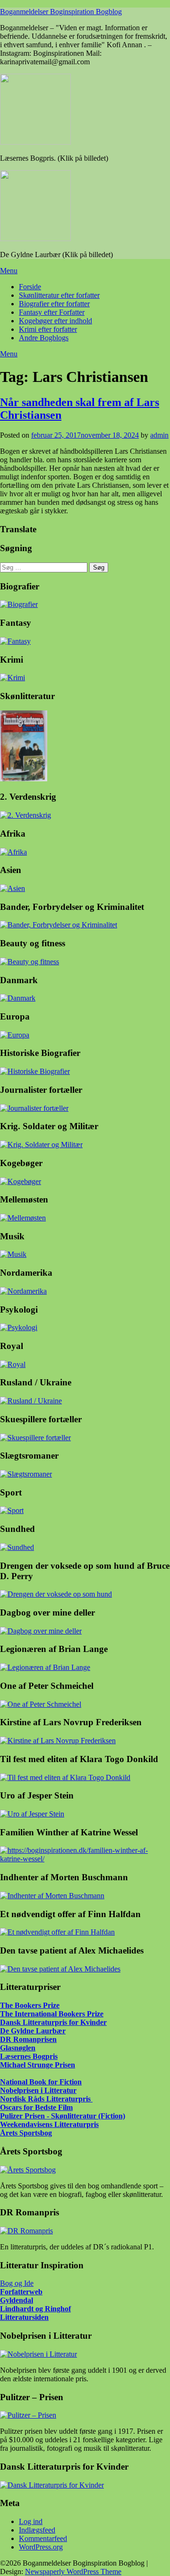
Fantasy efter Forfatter (52, 312)
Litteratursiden (24, 2317)
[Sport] (12, 1510)
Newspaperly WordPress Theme (73, 2572)
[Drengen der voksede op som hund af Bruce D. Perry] (56, 1594)
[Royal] (13, 1364)
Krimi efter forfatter (48, 329)
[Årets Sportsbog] (28, 2170)
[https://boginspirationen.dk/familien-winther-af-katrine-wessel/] (85, 1859)
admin (159, 435)
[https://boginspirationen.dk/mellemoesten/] (23, 1218)
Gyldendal (17, 2300)
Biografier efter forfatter (54, 304)
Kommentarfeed (43, 2538)
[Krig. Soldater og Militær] (41, 1145)
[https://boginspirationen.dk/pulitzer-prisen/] (28, 2415)
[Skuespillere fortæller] (35, 1438)
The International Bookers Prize (52, 2014)
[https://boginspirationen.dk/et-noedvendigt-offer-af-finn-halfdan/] (57, 1932)
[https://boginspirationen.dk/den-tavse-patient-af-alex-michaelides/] (60, 1969)
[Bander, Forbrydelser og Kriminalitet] (59, 925)
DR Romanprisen (28, 2039)
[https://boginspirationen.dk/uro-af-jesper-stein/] (32, 1814)
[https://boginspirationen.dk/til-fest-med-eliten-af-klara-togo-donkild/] (65, 1777)
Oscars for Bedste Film (36, 2107)
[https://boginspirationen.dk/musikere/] (13, 1254)
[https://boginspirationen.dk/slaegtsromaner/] (26, 1474)
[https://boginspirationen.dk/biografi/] (19, 604)
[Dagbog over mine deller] (41, 1631)
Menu (9, 271)
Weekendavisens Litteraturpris (49, 2124)
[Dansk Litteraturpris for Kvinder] (52, 2485)
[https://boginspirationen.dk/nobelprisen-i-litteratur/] (38, 2354)
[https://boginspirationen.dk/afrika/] (13, 852)
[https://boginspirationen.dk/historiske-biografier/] (35, 1071)
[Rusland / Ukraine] (31, 1401)
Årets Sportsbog (26, 2133)
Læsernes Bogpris (29, 2056)
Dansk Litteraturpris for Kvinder (53, 2022)
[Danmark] (18, 998)
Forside (30, 287)
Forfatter (15, 2292)
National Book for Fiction (41, 2082)
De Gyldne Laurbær (33, 2031)
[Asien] (13, 888)
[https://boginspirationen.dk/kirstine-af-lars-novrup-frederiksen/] (58, 1741)
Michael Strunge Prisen (38, 2065)
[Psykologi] (19, 1327)
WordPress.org (41, 2547)
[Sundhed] (17, 1547)
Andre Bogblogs (44, 338)
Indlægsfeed (37, 2530)
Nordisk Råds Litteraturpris (46, 2099)
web (36, 2292)
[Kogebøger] (21, 1181)
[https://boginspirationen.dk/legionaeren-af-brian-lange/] (45, 1667)
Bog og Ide (17, 2283)
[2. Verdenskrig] (25, 815)
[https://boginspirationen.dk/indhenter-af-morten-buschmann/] (52, 1896)
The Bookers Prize (30, 2005)
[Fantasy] (15, 641)
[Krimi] (13, 678)
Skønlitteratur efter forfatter (59, 295)
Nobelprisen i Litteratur (38, 2090)
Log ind (31, 2521)
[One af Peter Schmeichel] (41, 1704)
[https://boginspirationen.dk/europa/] (15, 1035)
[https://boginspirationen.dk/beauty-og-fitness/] (30, 962)
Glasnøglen (18, 2048)
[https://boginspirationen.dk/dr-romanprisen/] (26, 2231)
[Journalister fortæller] (34, 1108)
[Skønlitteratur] (24, 779)
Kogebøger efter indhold (55, 321)
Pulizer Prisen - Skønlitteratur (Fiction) (63, 2116)
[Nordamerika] (23, 1291)
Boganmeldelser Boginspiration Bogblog (61, 12)
